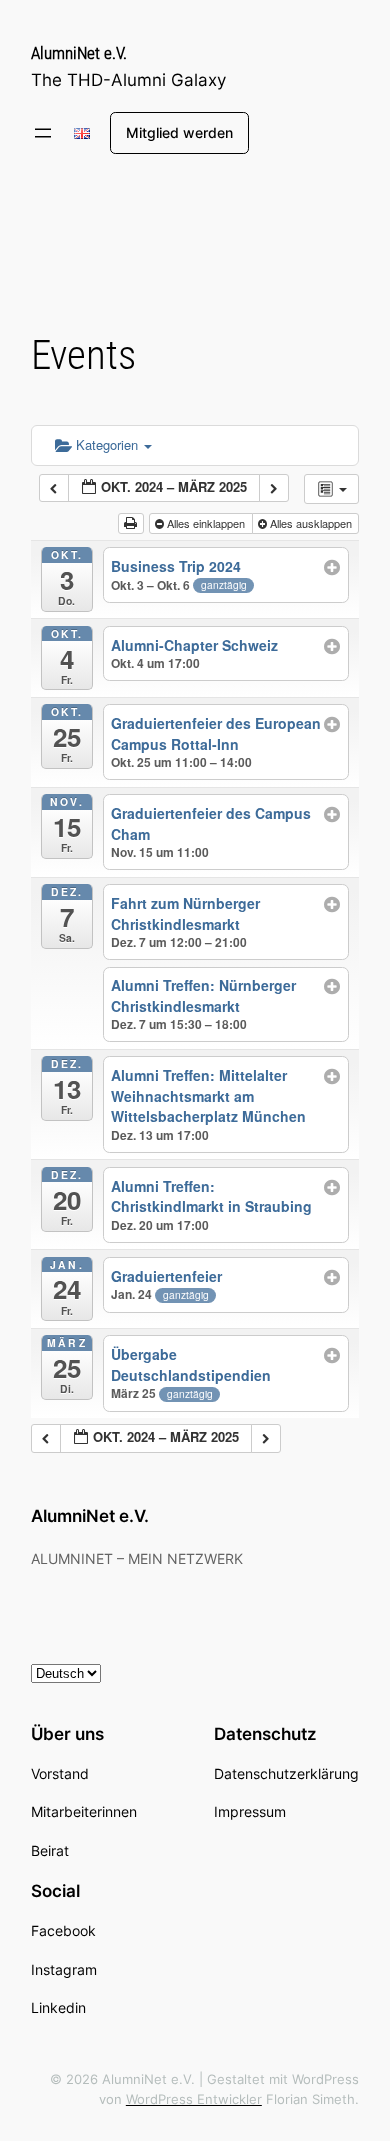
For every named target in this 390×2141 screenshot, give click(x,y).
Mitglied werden (179, 132)
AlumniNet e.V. (79, 53)
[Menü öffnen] (43, 133)
